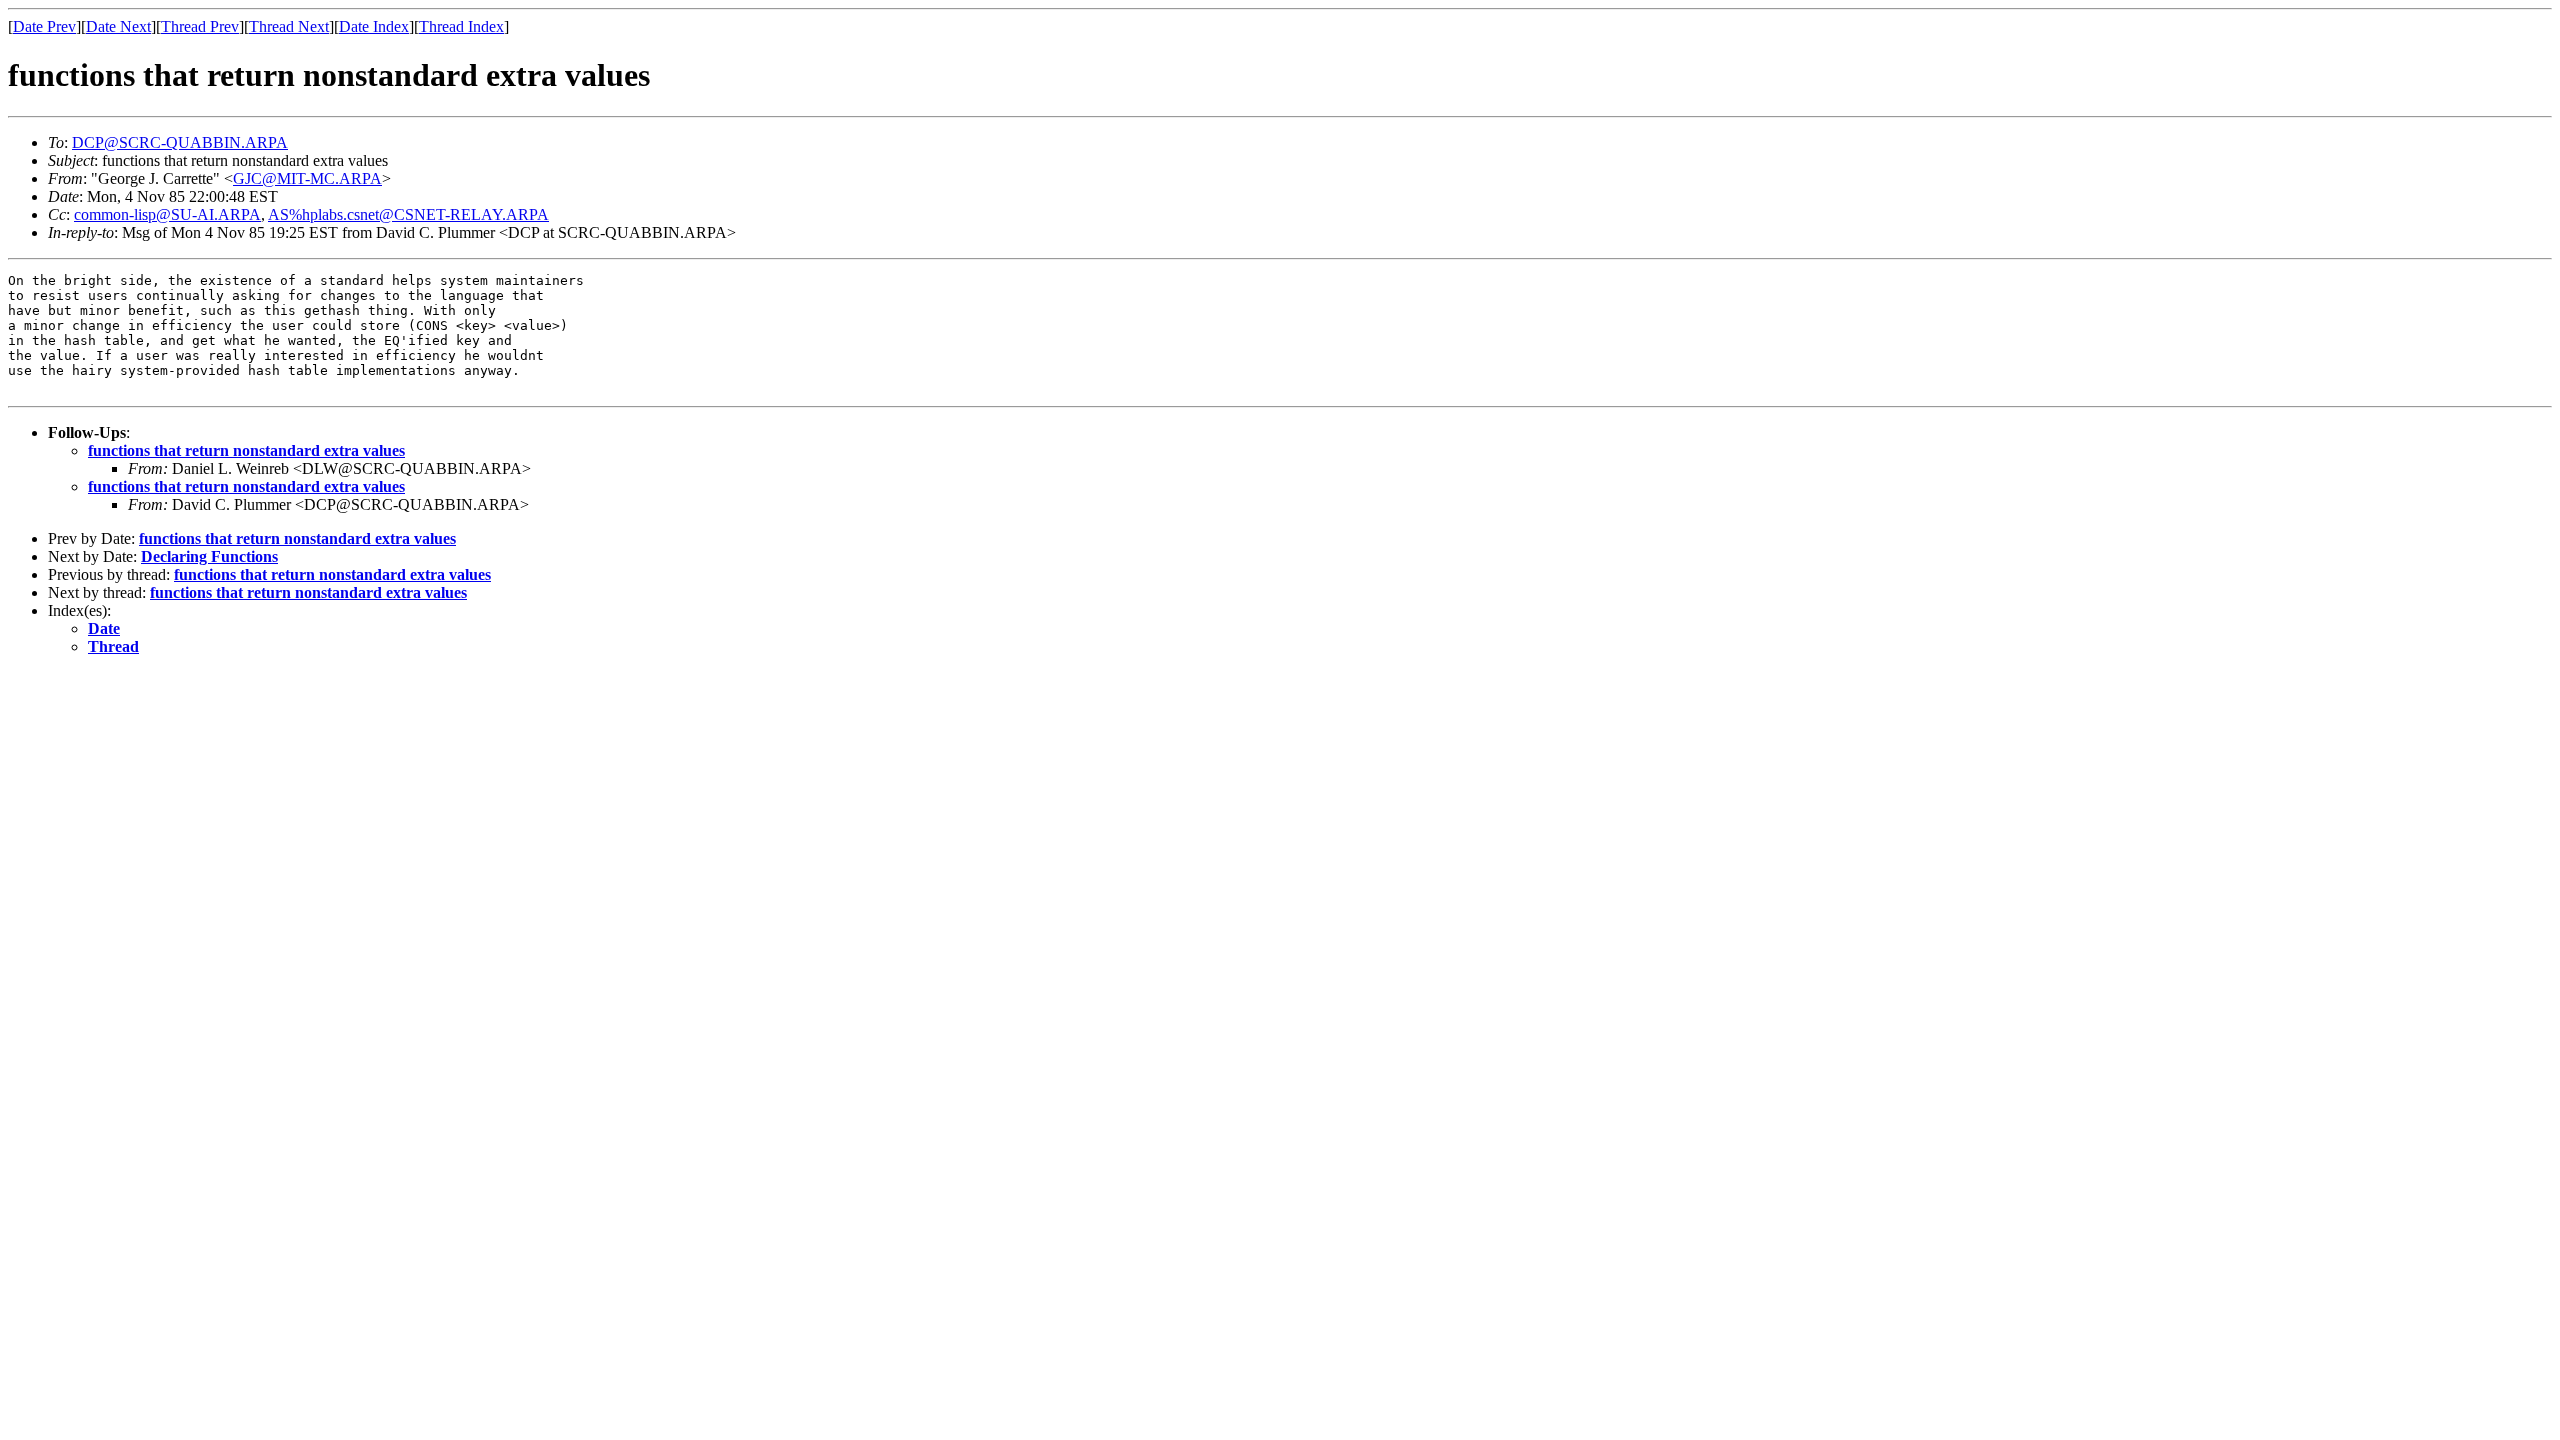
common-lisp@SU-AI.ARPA (167, 214)
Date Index (374, 26)
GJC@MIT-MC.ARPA (307, 178)
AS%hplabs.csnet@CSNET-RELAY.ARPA (408, 214)
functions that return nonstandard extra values (246, 450)
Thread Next (289, 26)
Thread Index (461, 26)
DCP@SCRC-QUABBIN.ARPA (180, 142)
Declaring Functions (209, 556)
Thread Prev (200, 26)
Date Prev (44, 26)
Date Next (118, 26)
